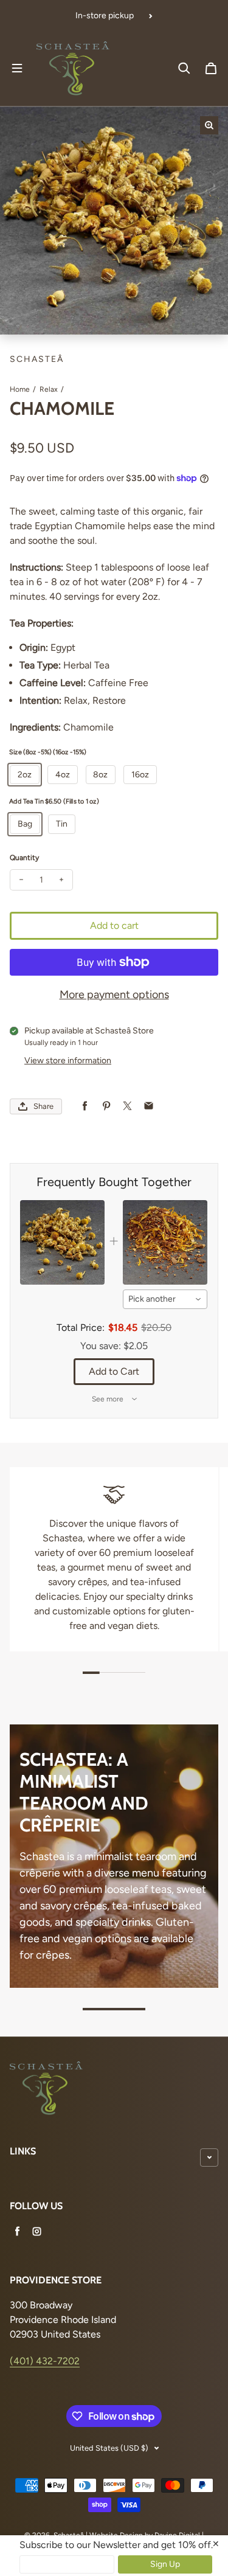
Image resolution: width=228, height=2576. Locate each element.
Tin (62, 824)
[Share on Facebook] (85, 1106)
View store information (68, 1061)
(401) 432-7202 (45, 2361)
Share (43, 1106)
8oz (100, 775)
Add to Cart (114, 1371)
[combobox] (165, 1299)
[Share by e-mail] (149, 1106)
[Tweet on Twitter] (127, 1106)
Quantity (24, 858)
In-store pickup (105, 16)
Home (20, 389)
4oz (63, 775)
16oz (140, 775)
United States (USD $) (109, 2448)
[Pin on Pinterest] (106, 1106)
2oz (25, 775)
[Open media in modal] (209, 125)
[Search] (184, 68)
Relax (49, 389)
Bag (25, 824)
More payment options (114, 995)
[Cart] (211, 68)
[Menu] (17, 68)
